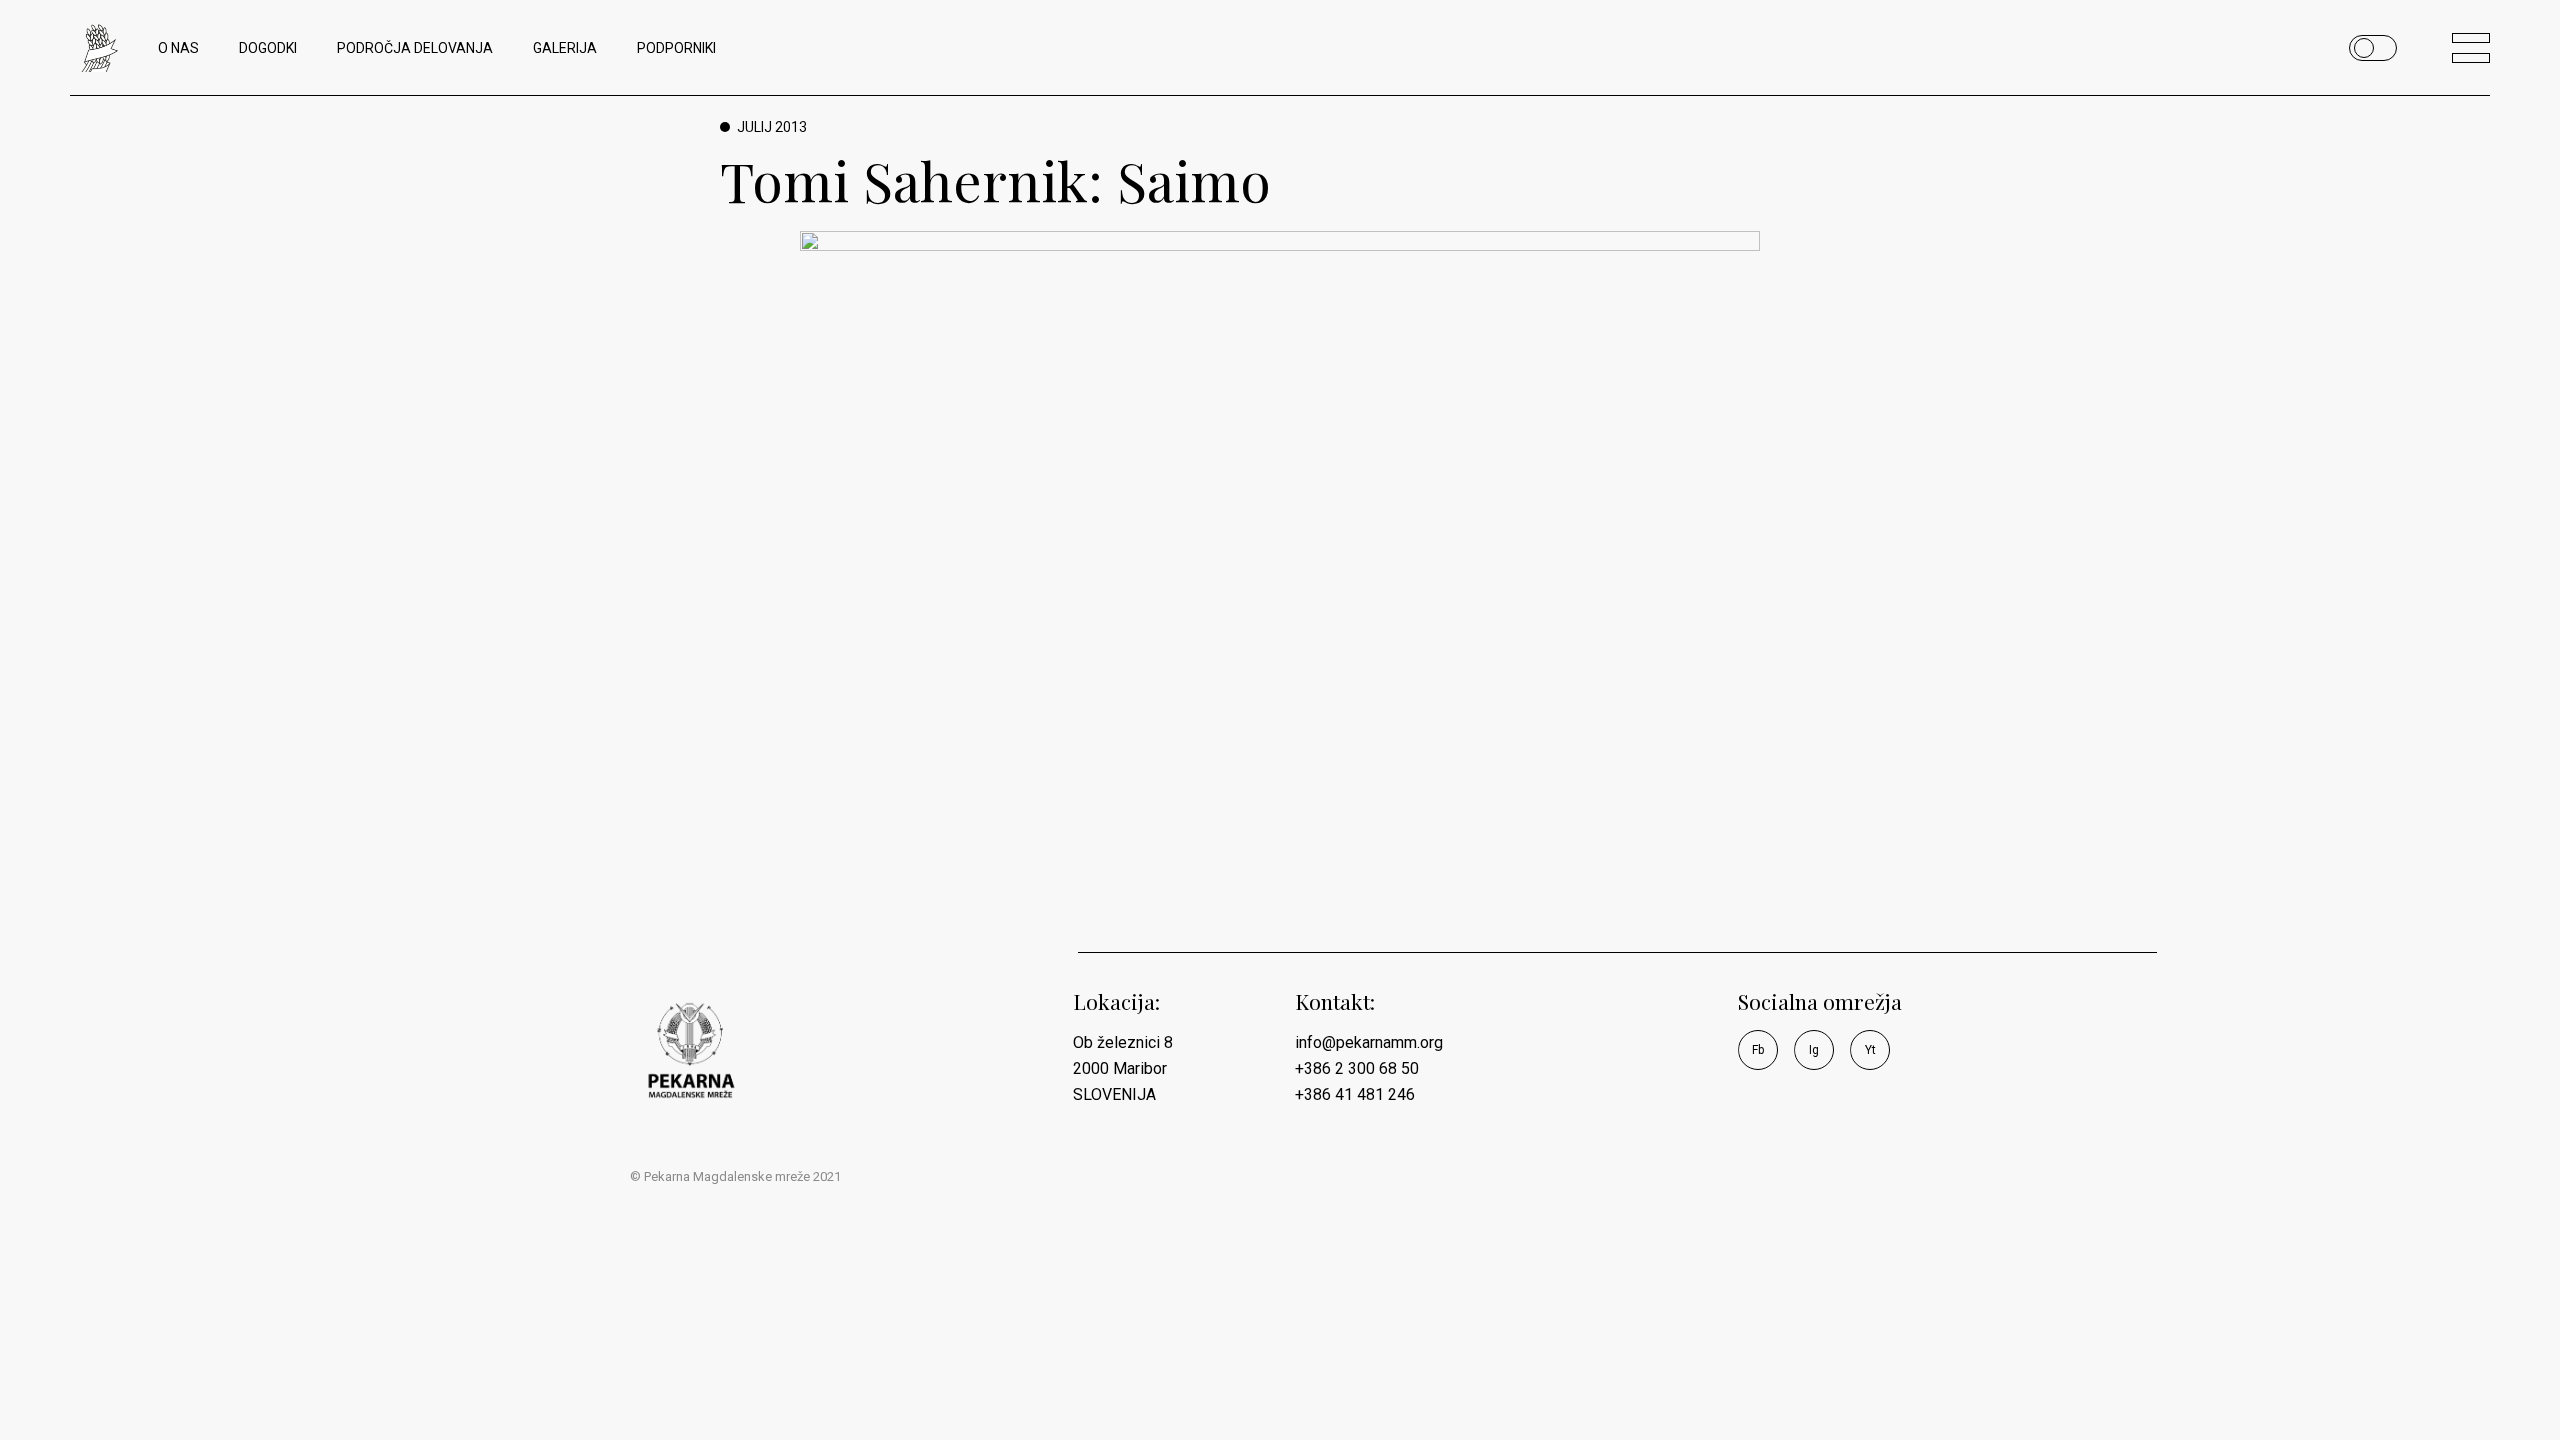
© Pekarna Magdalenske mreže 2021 (735, 1176)
